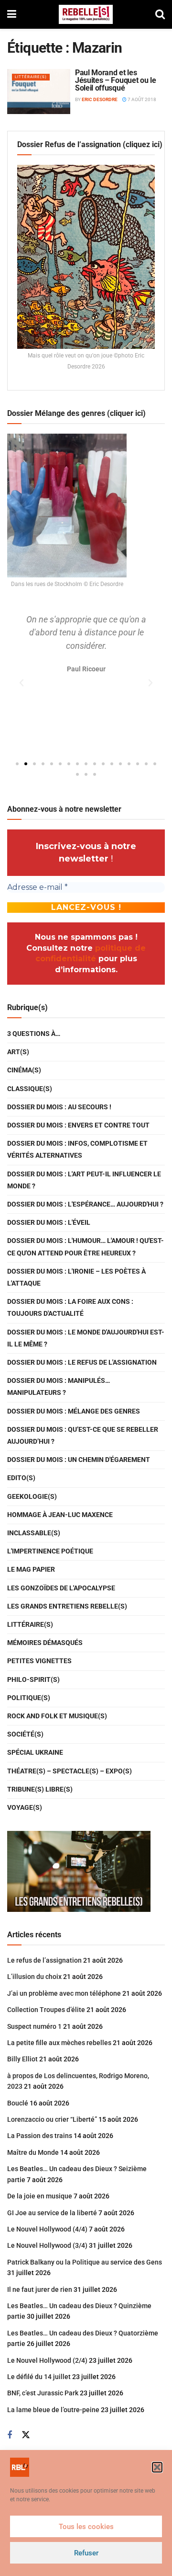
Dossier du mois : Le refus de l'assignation (82, 1362)
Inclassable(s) (34, 1533)
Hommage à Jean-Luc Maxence (60, 1515)
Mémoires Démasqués (45, 1643)
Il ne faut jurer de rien (40, 2289)
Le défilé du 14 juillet (39, 2377)
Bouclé (18, 2103)
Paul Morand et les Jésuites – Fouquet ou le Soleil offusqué (115, 80)
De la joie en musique (40, 2196)
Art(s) (18, 1052)
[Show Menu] (12, 14)
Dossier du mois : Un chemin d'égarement (79, 1460)
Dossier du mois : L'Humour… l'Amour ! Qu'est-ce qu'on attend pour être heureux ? (86, 1247)
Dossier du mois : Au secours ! (59, 1107)
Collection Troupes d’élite (46, 2010)
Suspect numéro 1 (34, 2026)
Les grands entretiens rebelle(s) (67, 1606)
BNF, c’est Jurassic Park (43, 2393)
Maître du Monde (33, 2152)
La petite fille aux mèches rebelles (59, 2043)
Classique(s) (30, 1089)
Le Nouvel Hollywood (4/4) (47, 2229)
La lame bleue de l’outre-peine (53, 2410)
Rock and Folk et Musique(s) (57, 1716)
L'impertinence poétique (50, 1551)
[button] (157, 2467)
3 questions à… (34, 1034)
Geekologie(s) (32, 1496)
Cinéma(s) (24, 1070)
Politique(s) (29, 1698)
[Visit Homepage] (86, 14)
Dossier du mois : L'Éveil (49, 1222)
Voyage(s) (25, 1807)
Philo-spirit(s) (33, 1679)
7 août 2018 (141, 99)
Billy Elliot (22, 2059)
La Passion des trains (40, 2136)
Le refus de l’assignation (44, 1960)
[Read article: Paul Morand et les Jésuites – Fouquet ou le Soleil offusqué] (39, 92)
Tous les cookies (86, 2527)
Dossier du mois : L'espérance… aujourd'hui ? (85, 1204)
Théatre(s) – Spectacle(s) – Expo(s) (70, 1771)
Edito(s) (21, 1478)
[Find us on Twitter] (26, 2435)
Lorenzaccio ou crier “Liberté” (52, 2119)
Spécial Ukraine (35, 1752)
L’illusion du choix (34, 1977)
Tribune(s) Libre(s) (40, 1789)
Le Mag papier (31, 1569)
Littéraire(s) (31, 77)
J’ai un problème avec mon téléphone (64, 1993)
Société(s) (25, 1734)
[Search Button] (160, 14)
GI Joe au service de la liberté (52, 2213)
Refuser (86, 2553)
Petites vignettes (39, 1661)
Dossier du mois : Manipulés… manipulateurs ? (59, 1386)
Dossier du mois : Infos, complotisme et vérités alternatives (77, 1149)
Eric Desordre (100, 99)
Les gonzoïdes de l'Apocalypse (61, 1588)
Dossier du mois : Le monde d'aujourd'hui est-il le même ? (86, 1338)
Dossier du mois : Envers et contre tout (78, 1125)
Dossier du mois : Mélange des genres (74, 1411)
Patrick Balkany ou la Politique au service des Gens (85, 2262)
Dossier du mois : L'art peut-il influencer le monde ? (84, 1180)
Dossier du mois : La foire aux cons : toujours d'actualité (70, 1307)
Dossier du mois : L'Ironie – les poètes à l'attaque (76, 1277)
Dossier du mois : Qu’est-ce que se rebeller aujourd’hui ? (83, 1435)
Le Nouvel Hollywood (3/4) (47, 2245)
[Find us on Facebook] (10, 2435)
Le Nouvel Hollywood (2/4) (47, 2360)
